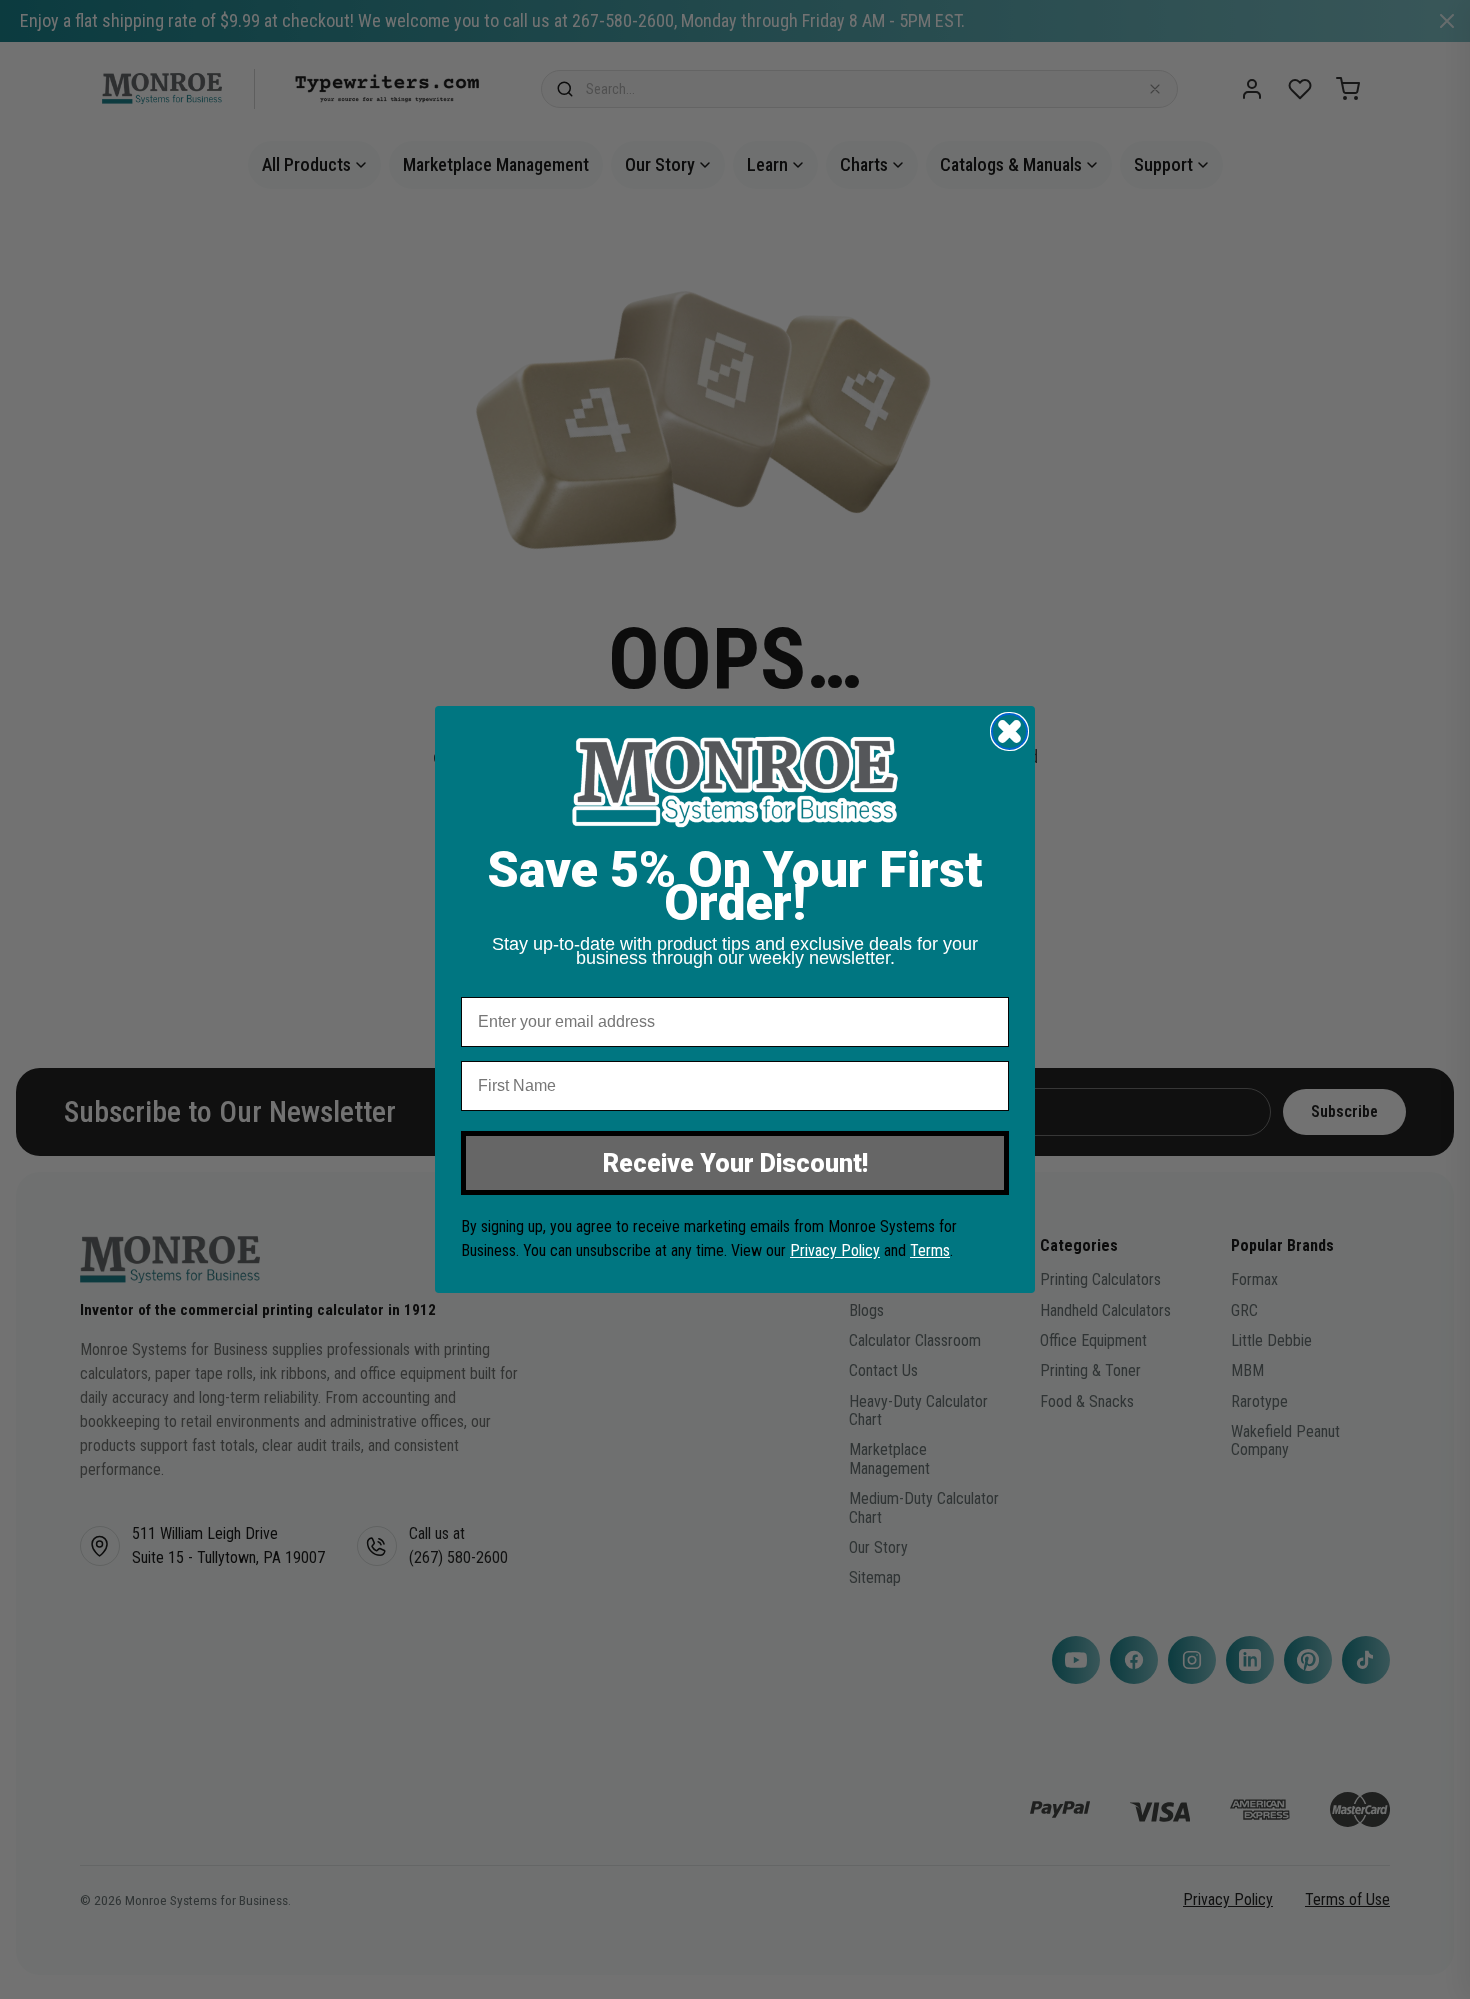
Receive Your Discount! (735, 1163)
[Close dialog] (1009, 731)
